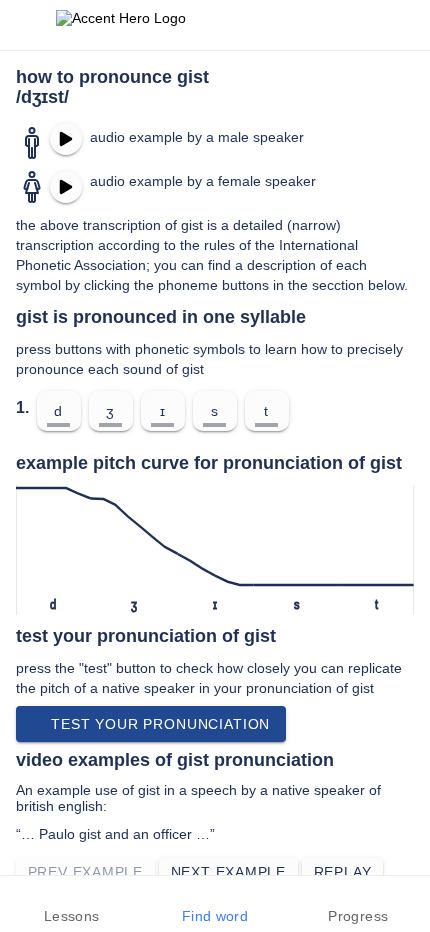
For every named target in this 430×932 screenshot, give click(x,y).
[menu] (28, 25)
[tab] (71, 904)
